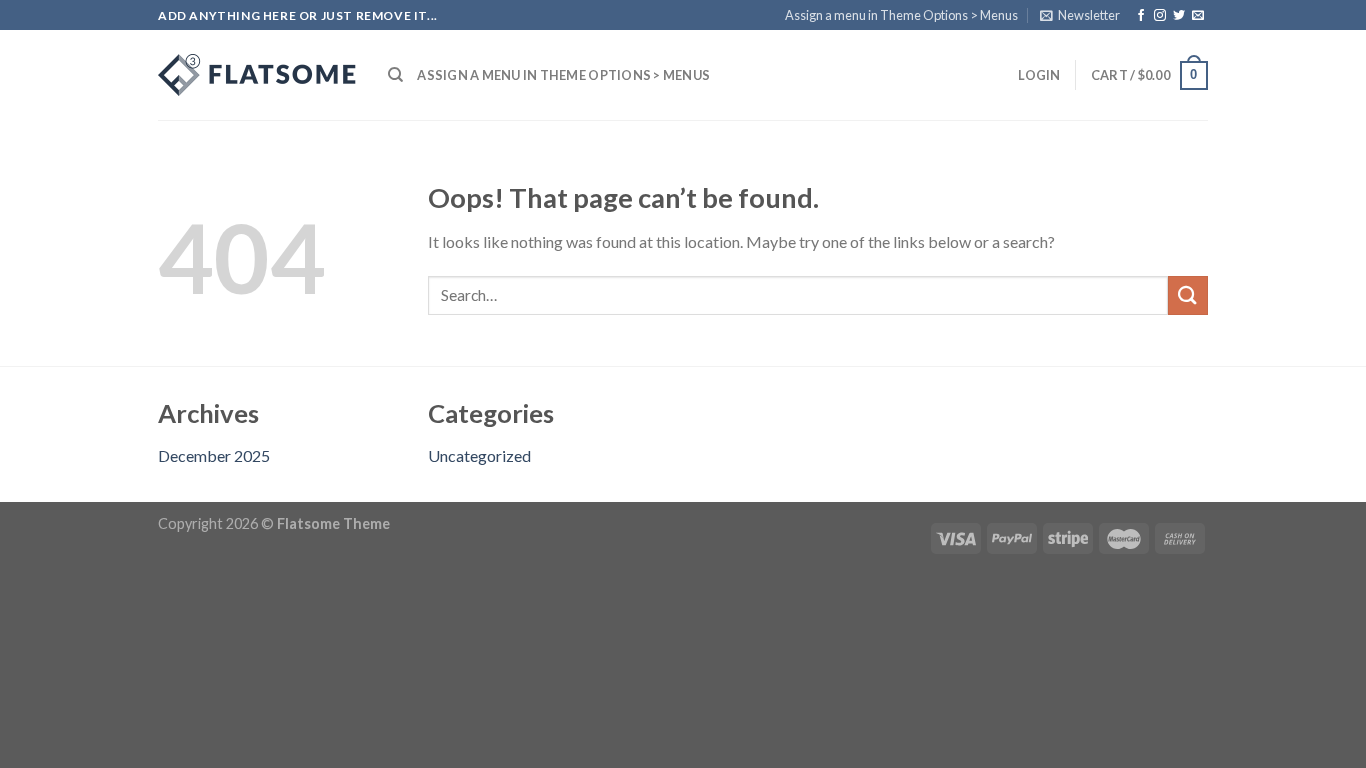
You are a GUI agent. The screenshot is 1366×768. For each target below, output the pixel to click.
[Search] (395, 75)
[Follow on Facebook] (1141, 16)
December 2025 (214, 455)
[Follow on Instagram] (1160, 16)
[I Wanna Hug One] (258, 75)
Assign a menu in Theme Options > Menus (901, 15)
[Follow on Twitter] (1179, 16)
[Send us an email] (1198, 16)
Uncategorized (479, 455)
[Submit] (1188, 295)
